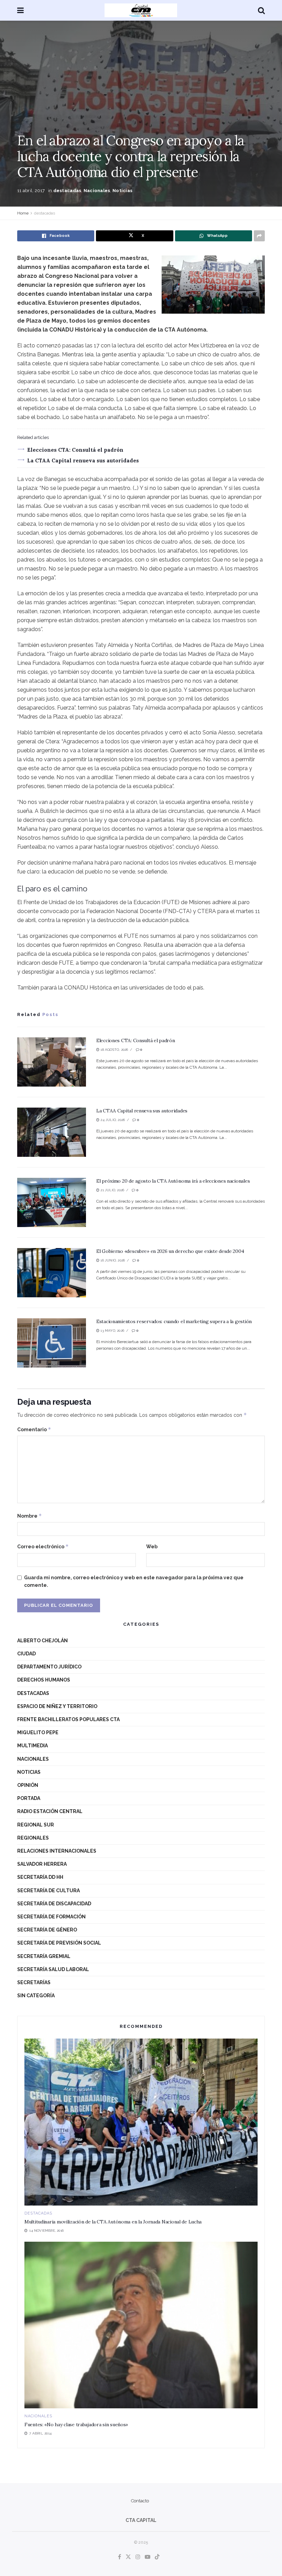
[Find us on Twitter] (128, 2557)
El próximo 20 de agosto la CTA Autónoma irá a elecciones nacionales (173, 1181)
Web (152, 1547)
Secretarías (34, 1982)
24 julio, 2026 (112, 1120)
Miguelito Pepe (38, 1732)
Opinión (28, 1785)
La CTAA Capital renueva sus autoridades (83, 460)
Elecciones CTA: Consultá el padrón (75, 450)
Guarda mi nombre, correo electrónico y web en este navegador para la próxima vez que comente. (134, 1581)
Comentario (34, 1429)
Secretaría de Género (47, 1930)
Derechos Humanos (44, 1680)
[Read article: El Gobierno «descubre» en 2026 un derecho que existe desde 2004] (52, 1273)
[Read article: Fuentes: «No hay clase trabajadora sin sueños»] (141, 2325)
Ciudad (26, 1654)
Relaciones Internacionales (57, 1851)
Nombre (30, 1516)
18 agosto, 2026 (114, 1050)
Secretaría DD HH (40, 1877)
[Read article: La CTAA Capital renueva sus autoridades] (52, 1132)
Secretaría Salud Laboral (53, 1969)
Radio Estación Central (50, 1811)
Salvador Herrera (42, 1864)
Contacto (140, 2501)
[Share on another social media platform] (259, 236)
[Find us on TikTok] (157, 2557)
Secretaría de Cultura (48, 1891)
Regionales (33, 1838)
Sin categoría (36, 1996)
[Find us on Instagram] (138, 2557)
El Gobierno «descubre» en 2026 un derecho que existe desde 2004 (170, 1251)
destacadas (67, 191)
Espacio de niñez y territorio (57, 1706)
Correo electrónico (43, 1546)
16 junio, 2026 (112, 1260)
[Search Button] (261, 10)
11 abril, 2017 (31, 191)
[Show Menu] (20, 10)
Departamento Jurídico (49, 1667)
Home (23, 213)
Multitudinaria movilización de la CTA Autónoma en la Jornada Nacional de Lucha (113, 2222)
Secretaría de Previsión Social (59, 1943)
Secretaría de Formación (51, 1917)
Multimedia (32, 1746)
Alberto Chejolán (42, 1641)
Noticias (122, 191)
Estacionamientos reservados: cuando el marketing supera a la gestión (174, 1321)
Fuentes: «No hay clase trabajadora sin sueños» (76, 2425)
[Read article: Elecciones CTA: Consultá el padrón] (52, 1062)
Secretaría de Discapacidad (54, 1904)
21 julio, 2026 (112, 1190)
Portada (29, 1798)
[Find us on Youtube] (148, 2557)
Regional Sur (36, 1825)
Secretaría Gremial (44, 1956)
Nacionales (97, 191)
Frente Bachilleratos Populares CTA (68, 1719)
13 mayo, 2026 (112, 1331)
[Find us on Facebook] (120, 2557)
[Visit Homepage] (141, 10)
